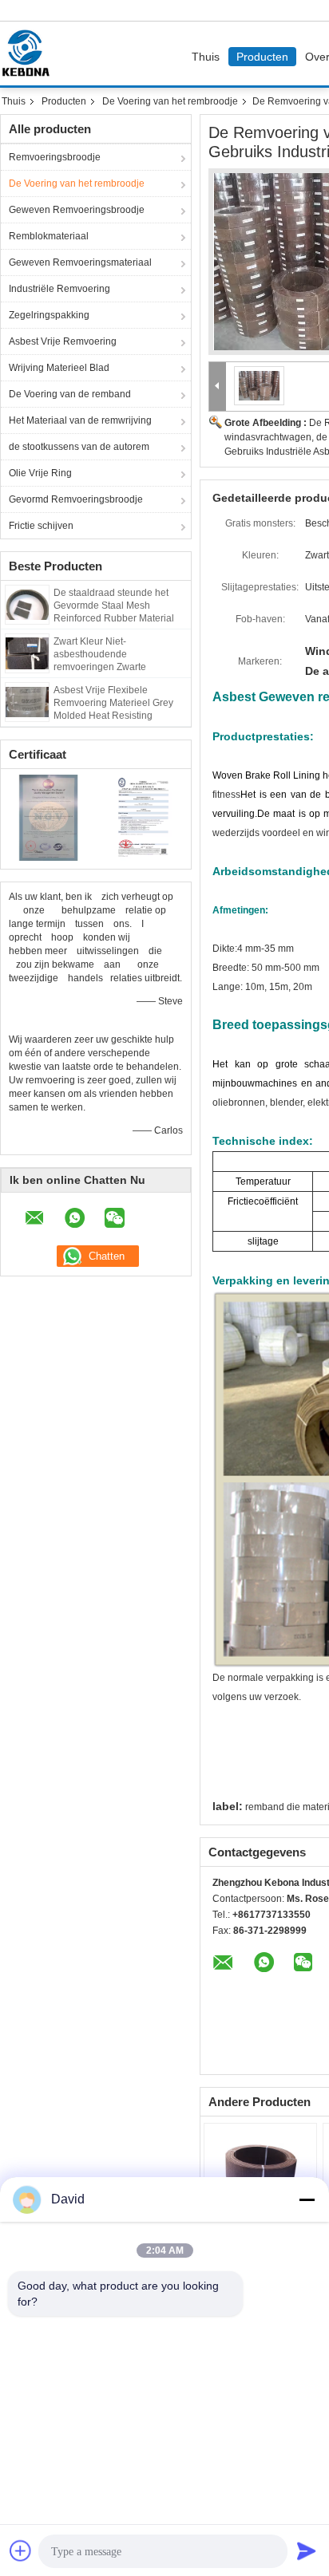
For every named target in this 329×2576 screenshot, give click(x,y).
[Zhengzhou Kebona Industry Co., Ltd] (218, 387)
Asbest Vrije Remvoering (63, 341)
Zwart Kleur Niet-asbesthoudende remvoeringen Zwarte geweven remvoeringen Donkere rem (105, 667)
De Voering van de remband (70, 394)
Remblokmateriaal (49, 236)
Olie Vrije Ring (40, 473)
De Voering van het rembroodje (170, 101)
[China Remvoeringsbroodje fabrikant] (30, 53)
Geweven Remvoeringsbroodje (77, 210)
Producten (262, 57)
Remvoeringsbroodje (55, 157)
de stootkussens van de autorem (79, 447)
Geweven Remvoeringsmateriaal (80, 262)
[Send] (307, 2550)
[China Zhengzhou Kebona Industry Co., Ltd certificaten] (48, 817)
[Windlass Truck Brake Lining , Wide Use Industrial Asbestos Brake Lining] (260, 385)
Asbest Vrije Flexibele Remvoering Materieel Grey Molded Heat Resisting (113, 703)
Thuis (206, 57)
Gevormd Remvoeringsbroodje (76, 499)
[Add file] (21, 2550)
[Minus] (307, 2199)
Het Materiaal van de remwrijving (80, 420)
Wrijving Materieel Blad (59, 368)
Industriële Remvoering (59, 289)
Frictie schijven (41, 526)
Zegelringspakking (49, 315)
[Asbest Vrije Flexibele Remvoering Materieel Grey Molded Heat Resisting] (27, 701)
